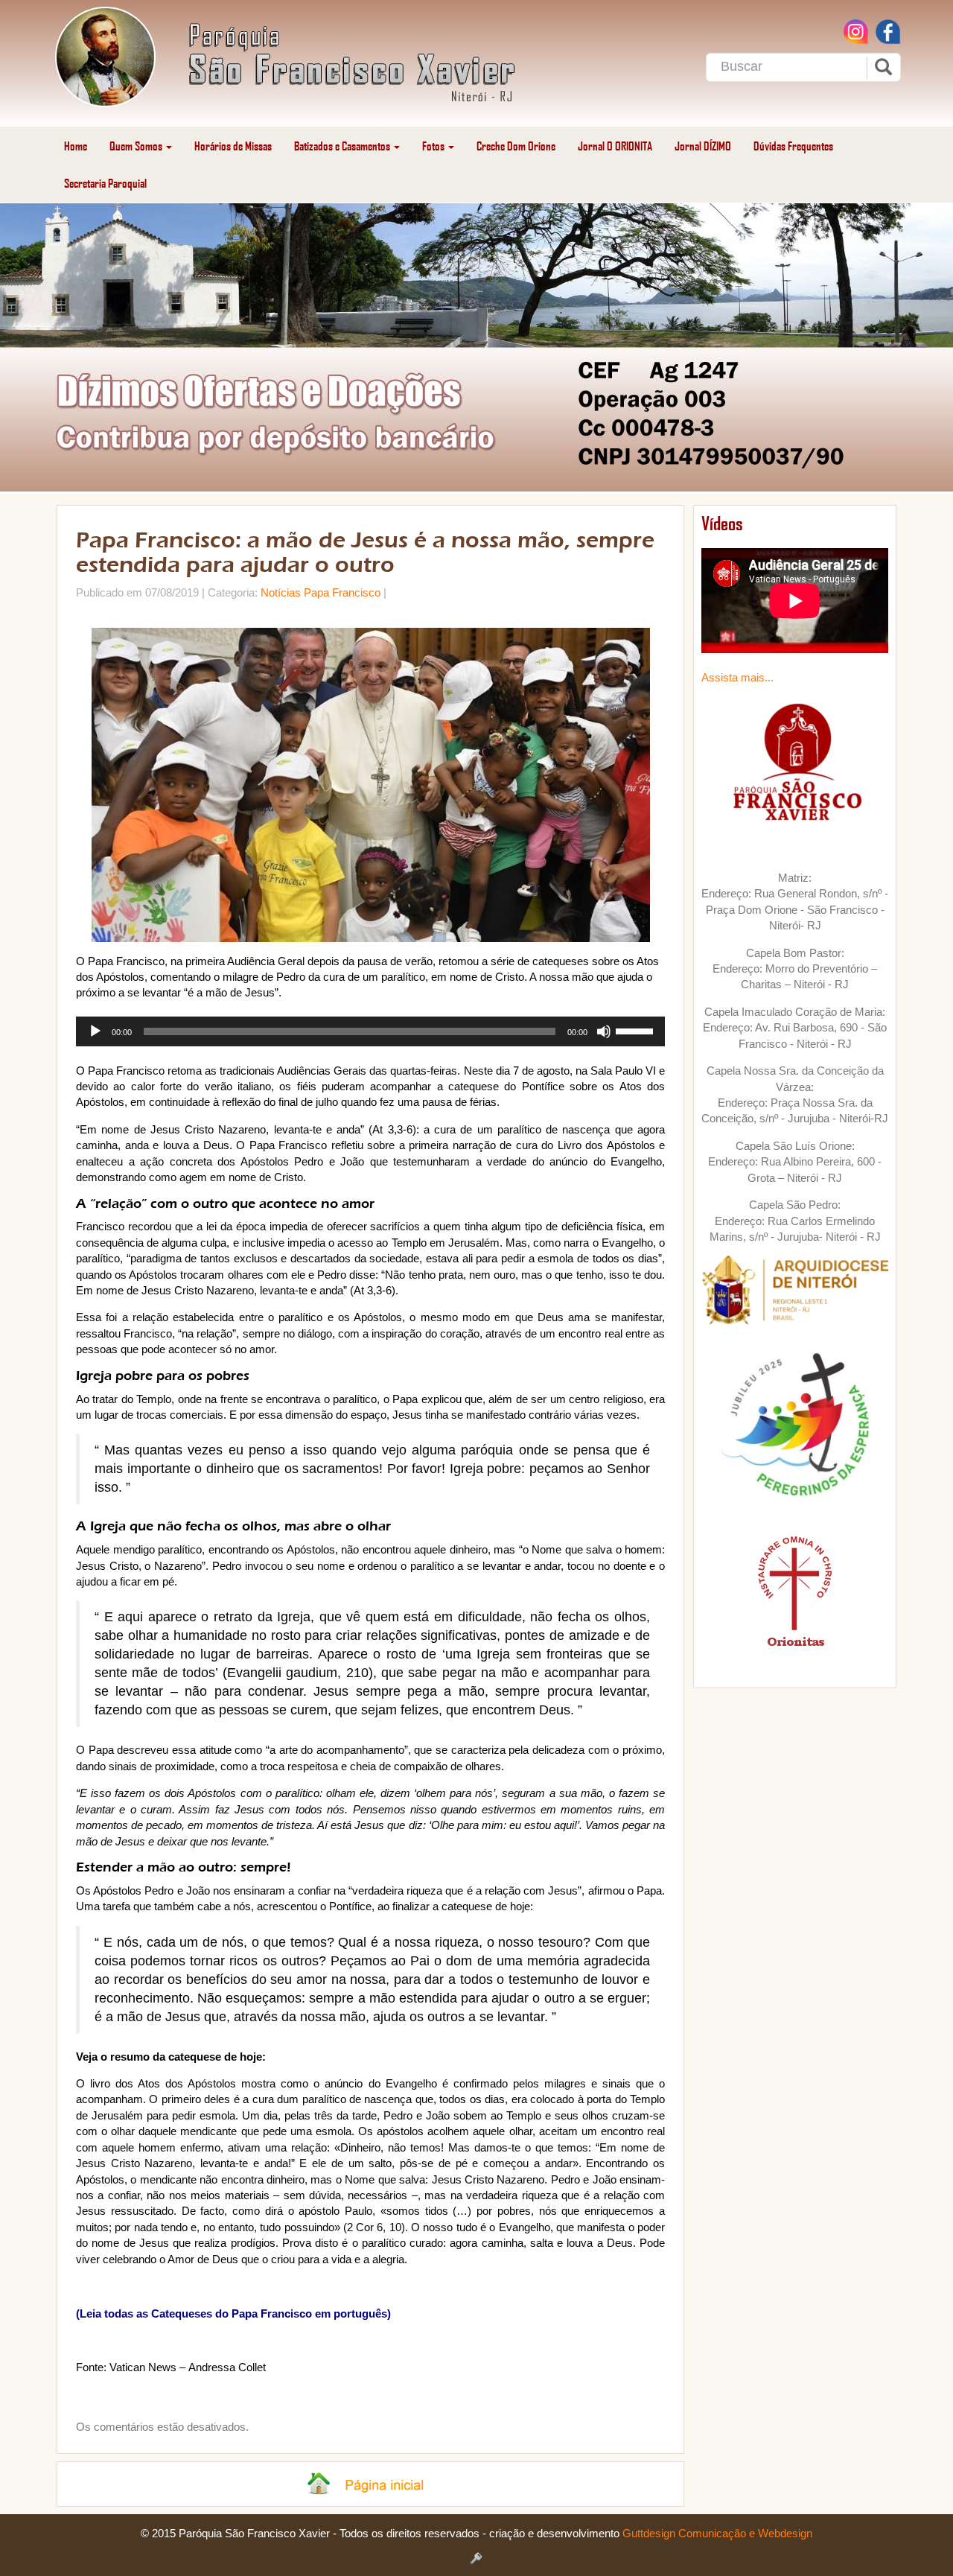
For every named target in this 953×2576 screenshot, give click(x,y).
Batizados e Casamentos (343, 146)
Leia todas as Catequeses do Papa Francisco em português (233, 2313)
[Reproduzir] (95, 1031)
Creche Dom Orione (516, 146)
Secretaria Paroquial (105, 183)
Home (76, 146)
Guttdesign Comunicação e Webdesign (717, 2533)
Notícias (281, 592)
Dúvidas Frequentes (793, 146)
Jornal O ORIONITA (615, 146)
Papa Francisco (342, 592)
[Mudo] (604, 1031)
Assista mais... (737, 677)
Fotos (434, 146)
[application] (370, 1031)
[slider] (637, 1030)
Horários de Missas (233, 146)
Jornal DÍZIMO (703, 146)
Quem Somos (137, 146)
